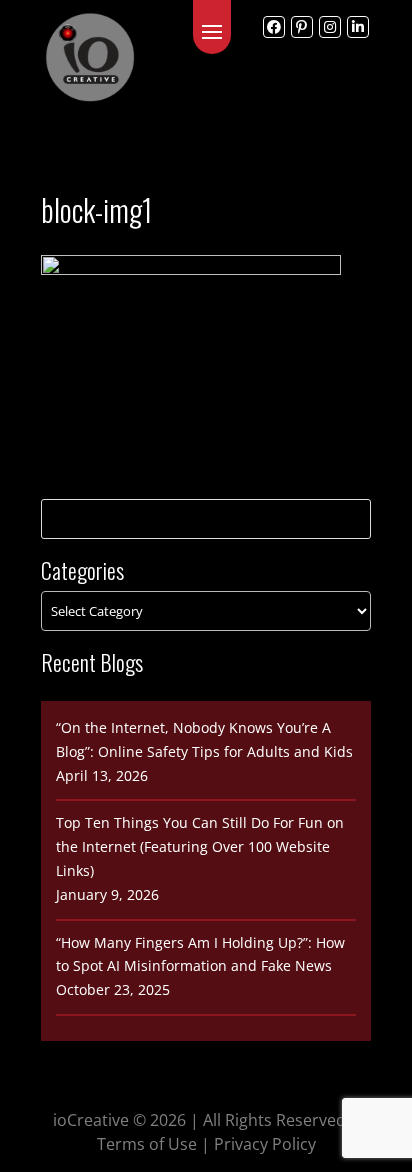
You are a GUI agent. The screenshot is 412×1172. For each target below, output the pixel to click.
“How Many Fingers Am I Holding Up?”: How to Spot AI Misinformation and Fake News (200, 954)
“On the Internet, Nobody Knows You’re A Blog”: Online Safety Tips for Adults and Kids (204, 739)
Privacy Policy (265, 1144)
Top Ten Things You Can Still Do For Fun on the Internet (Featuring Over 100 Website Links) (200, 846)
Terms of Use (147, 1144)
